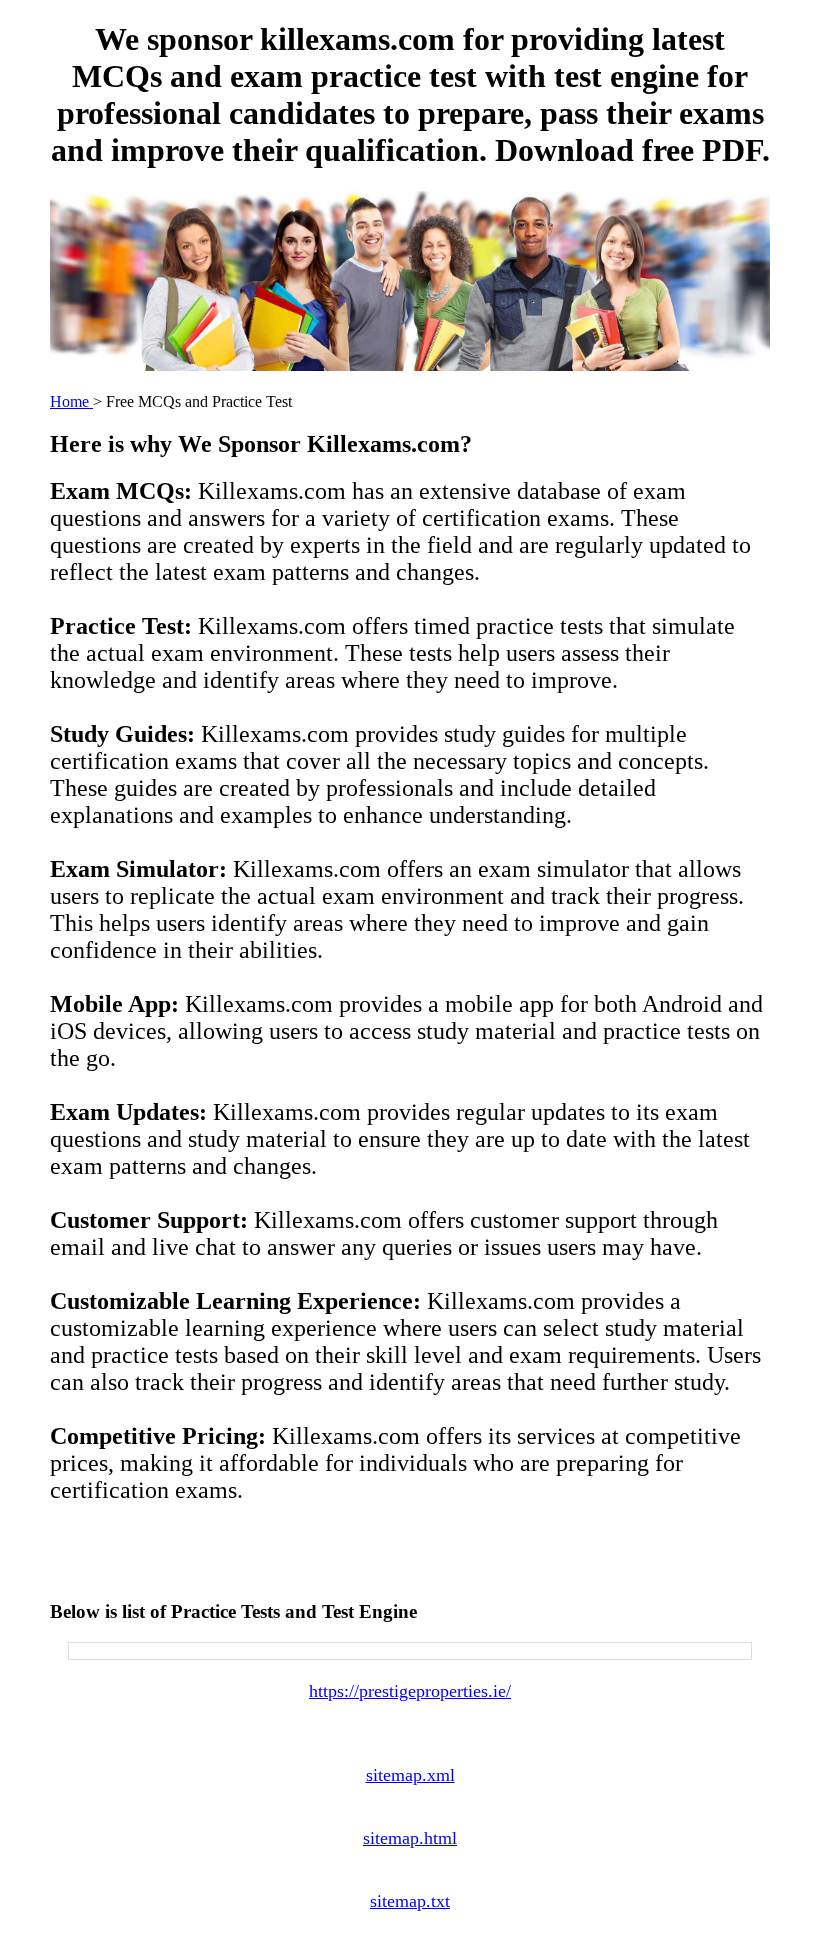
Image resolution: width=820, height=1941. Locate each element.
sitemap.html (410, 1838)
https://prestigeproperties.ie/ (410, 1691)
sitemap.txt (410, 1901)
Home (71, 401)
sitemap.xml (410, 1775)
